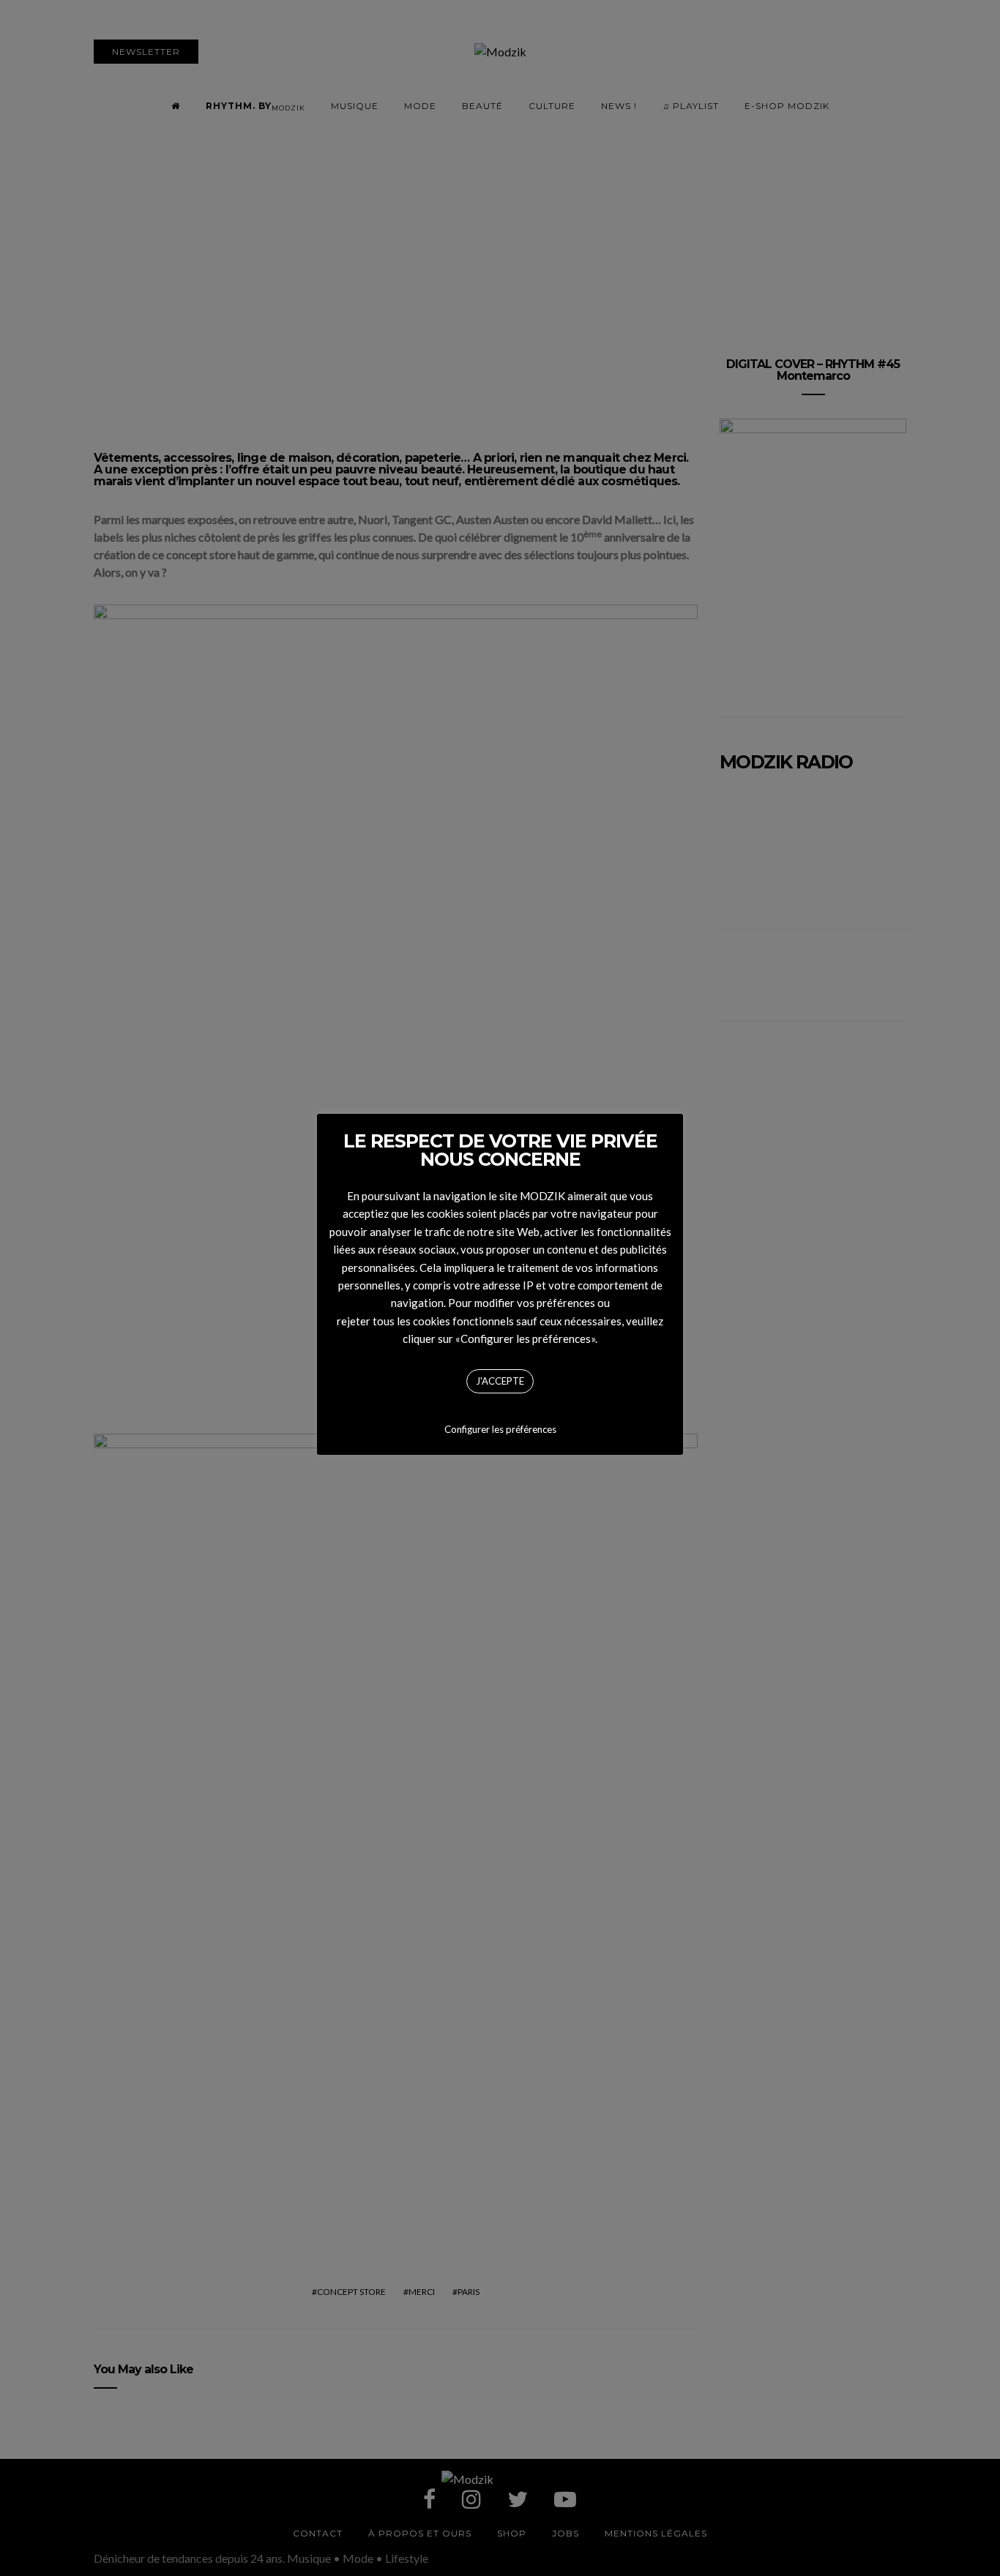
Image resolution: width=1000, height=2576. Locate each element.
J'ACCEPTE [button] (500, 1381)
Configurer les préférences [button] (500, 1429)
